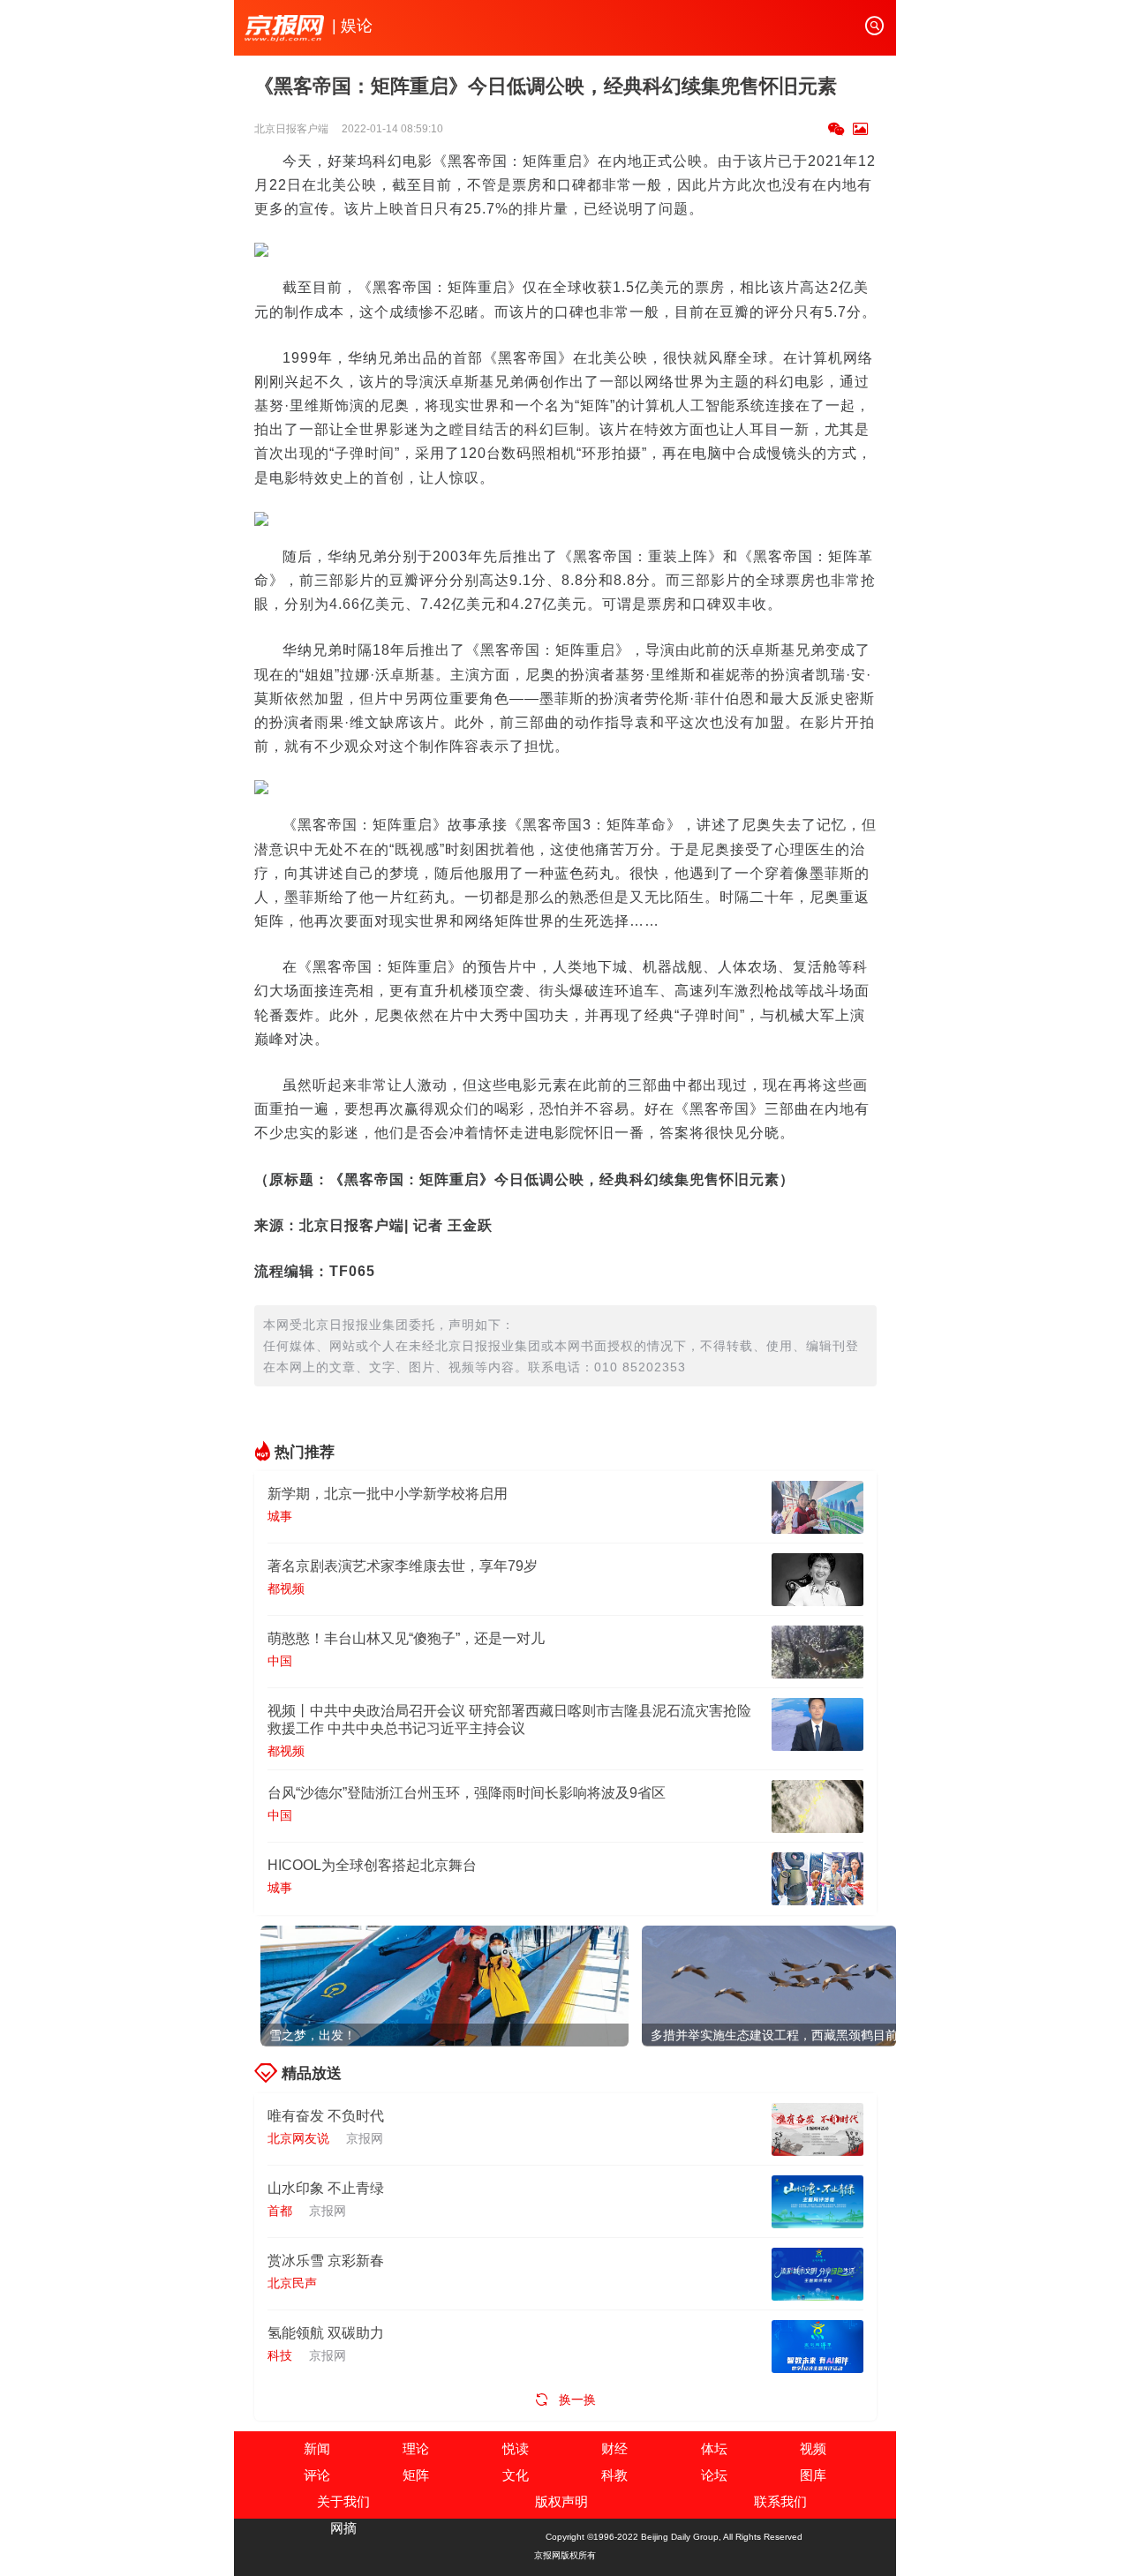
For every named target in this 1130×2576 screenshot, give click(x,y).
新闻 (317, 2448)
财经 (614, 2448)
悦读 (516, 2448)
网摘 (343, 2528)
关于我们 (343, 2501)
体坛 (714, 2448)
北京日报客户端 (293, 129)
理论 (416, 2448)
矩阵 (416, 2475)
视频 (813, 2448)
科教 (614, 2475)
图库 (813, 2475)
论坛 (714, 2475)
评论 (317, 2475)
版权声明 (561, 2501)
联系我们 (780, 2501)
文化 (516, 2475)
